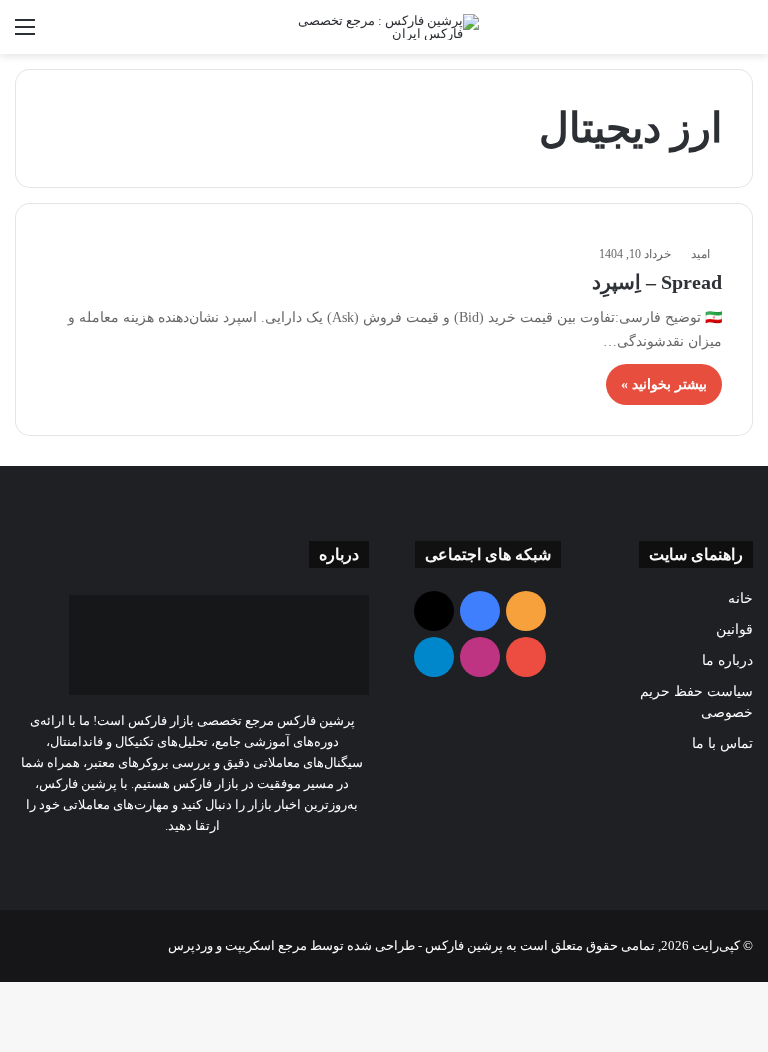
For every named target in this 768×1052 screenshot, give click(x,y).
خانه (740, 598)
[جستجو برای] (743, 34)
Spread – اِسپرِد (657, 282)
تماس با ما (722, 743)
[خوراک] (252, 863)
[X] (204, 863)
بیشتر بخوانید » (664, 384)
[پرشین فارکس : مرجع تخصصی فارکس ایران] (384, 27)
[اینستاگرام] (156, 863)
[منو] (25, 34)
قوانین (734, 629)
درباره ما (727, 660)
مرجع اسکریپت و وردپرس (237, 945)
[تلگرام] (132, 863)
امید (700, 254)
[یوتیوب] (180, 863)
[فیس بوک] (228, 863)
